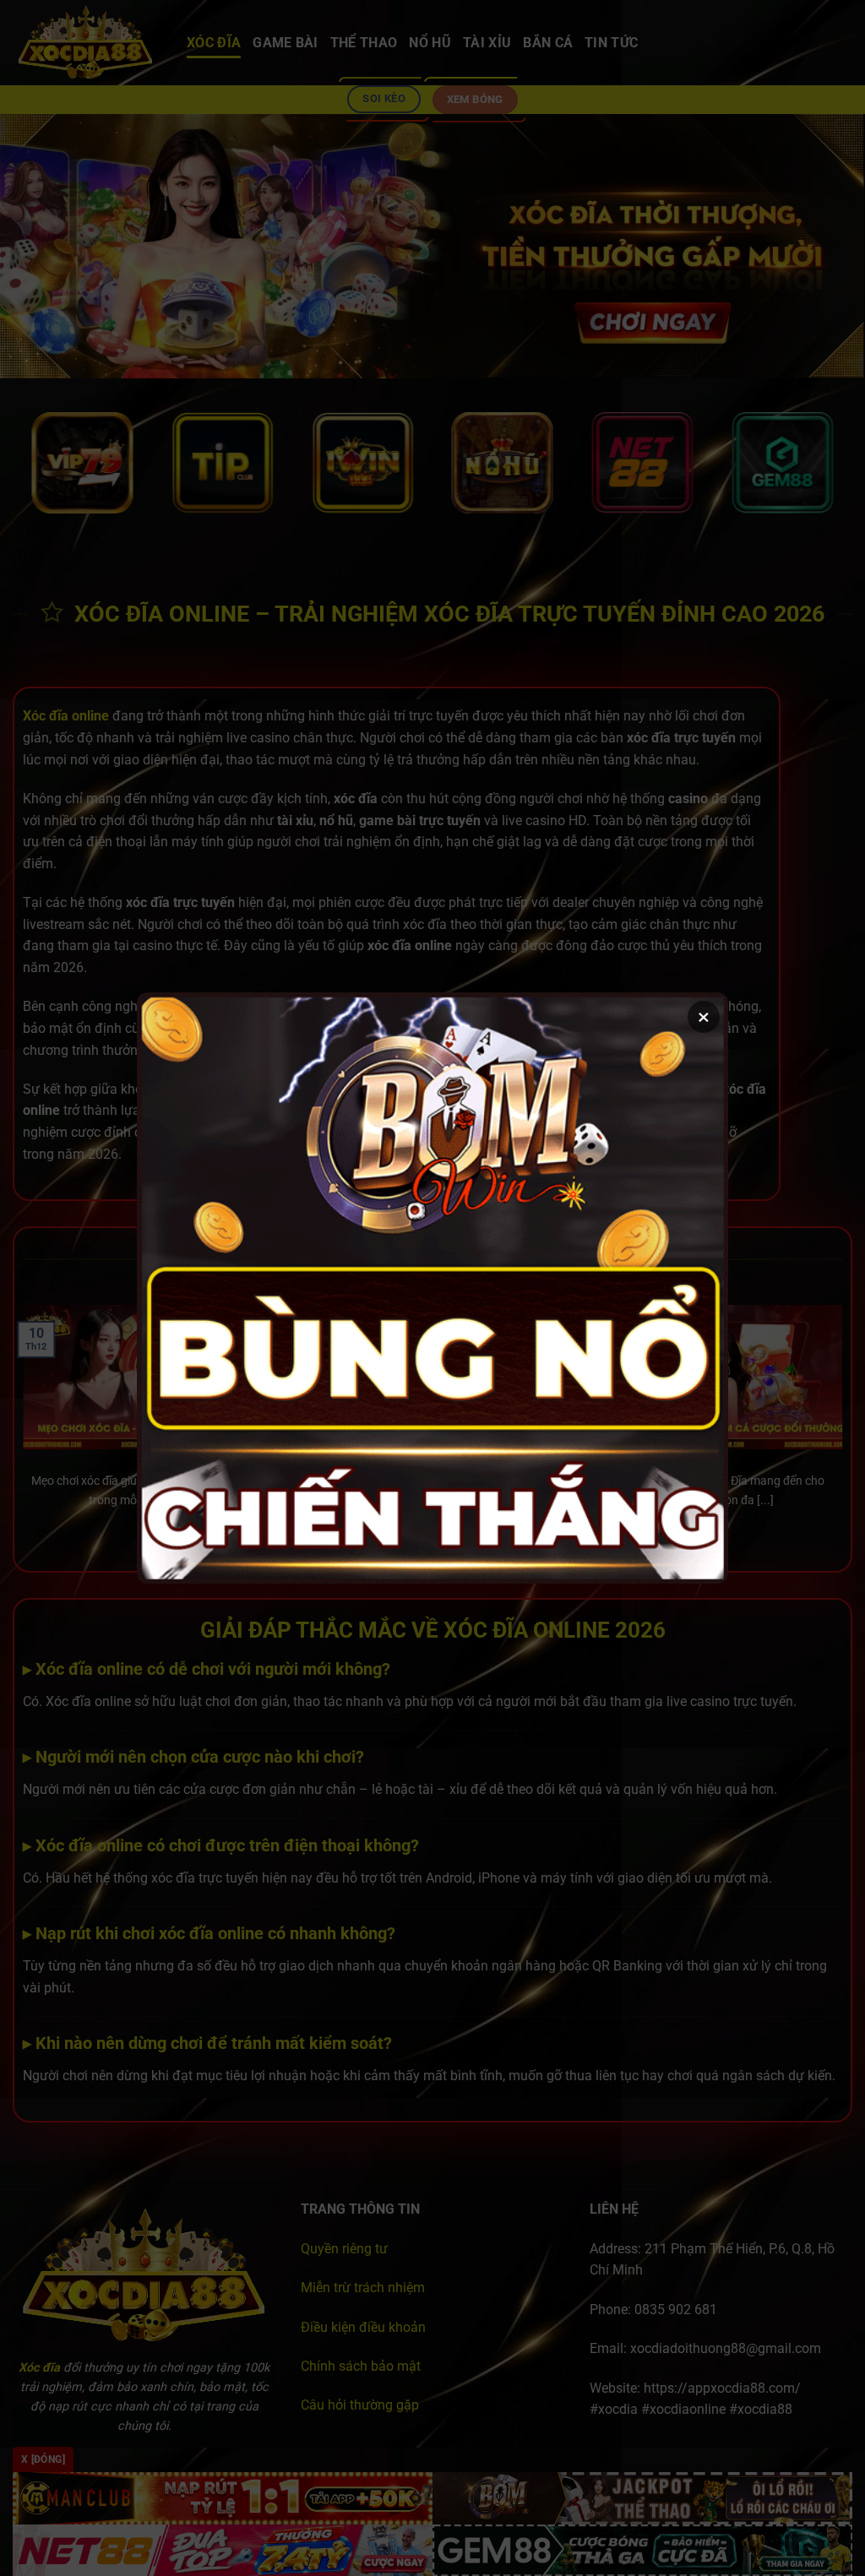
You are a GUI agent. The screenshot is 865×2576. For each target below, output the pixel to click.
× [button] (704, 1017)
